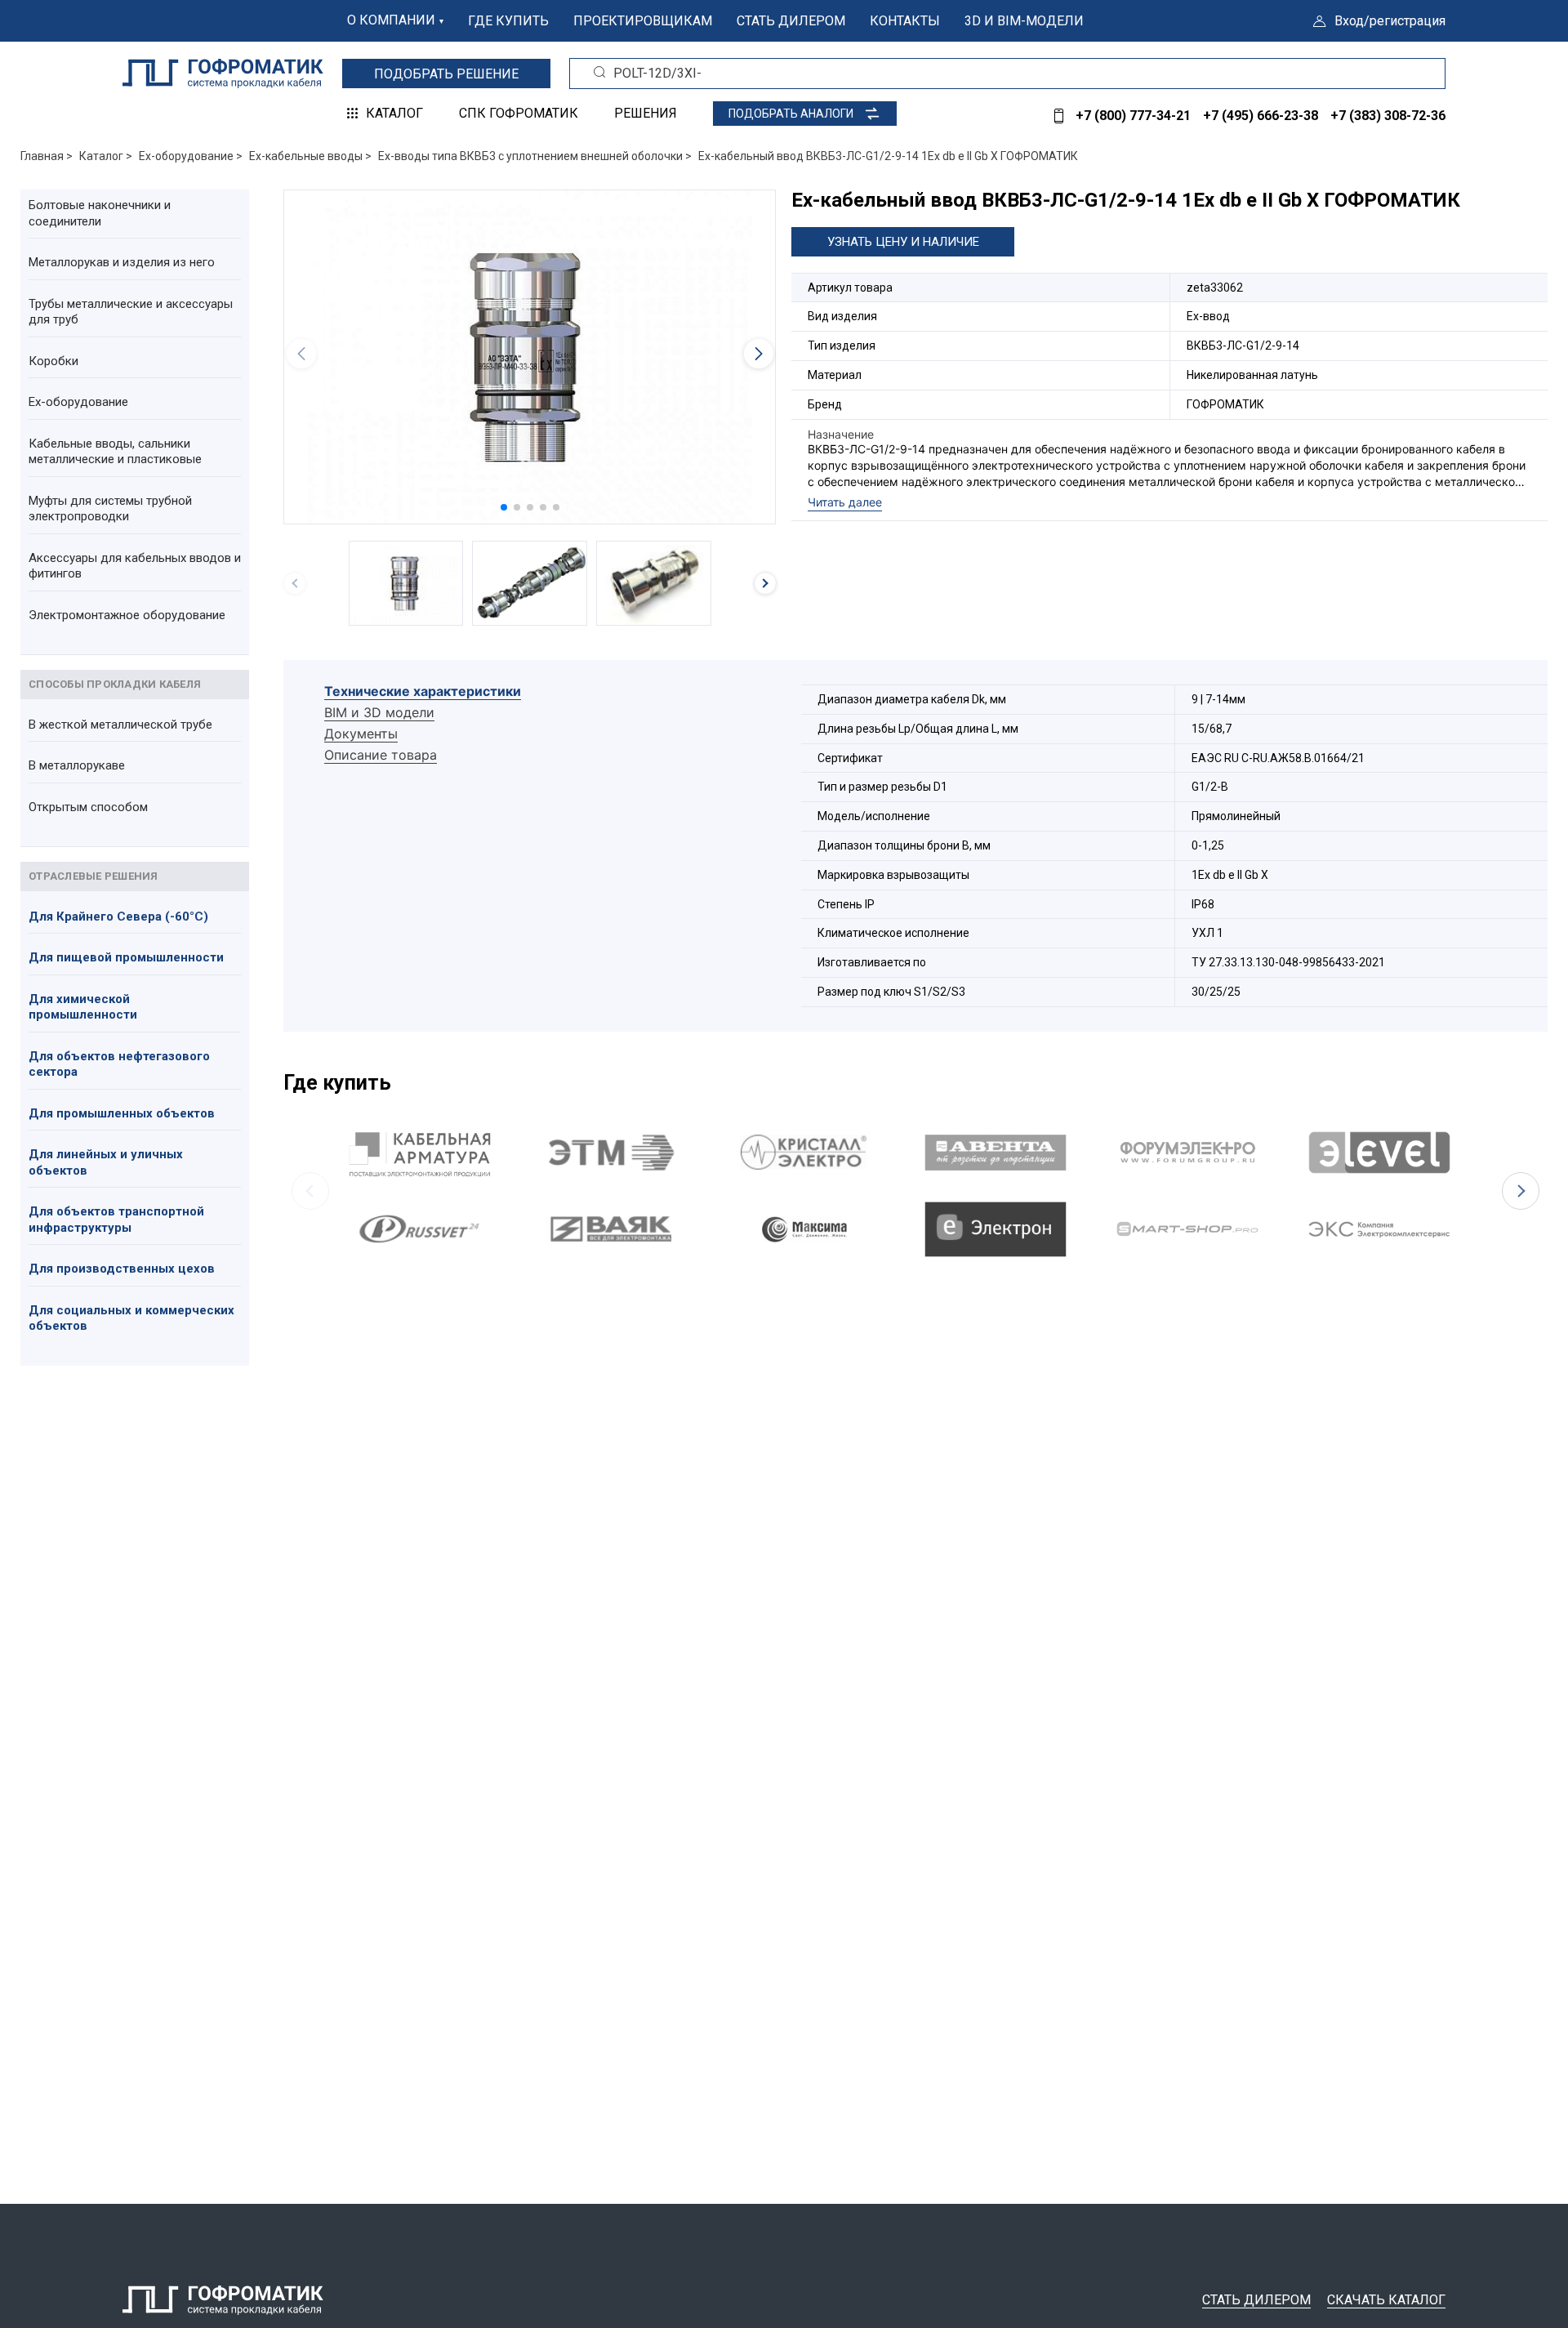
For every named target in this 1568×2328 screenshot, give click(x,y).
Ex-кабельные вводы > (310, 156)
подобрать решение (446, 74)
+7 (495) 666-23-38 (1261, 116)
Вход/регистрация (1390, 21)
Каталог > (106, 156)
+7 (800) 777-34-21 (1133, 116)
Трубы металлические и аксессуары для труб (131, 312)
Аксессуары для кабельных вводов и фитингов (135, 566)
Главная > (47, 156)
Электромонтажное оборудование (127, 615)
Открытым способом (88, 807)
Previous (310, 1191)
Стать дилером (791, 21)
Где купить (508, 21)
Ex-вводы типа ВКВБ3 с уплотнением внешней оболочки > (535, 156)
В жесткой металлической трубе (120, 725)
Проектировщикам (643, 21)
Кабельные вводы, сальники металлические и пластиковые (115, 452)
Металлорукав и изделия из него (122, 262)
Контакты (905, 21)
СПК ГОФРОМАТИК (519, 113)
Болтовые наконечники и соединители (100, 213)
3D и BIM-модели (1024, 21)
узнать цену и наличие (903, 242)
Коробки (53, 361)
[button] (504, 507)
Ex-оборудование (78, 402)
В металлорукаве (77, 765)
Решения (646, 113)
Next (1521, 1191)
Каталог (394, 113)
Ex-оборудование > (191, 156)
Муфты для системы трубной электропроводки (110, 509)
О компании (391, 20)
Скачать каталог (1386, 2300)
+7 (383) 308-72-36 (1388, 116)
